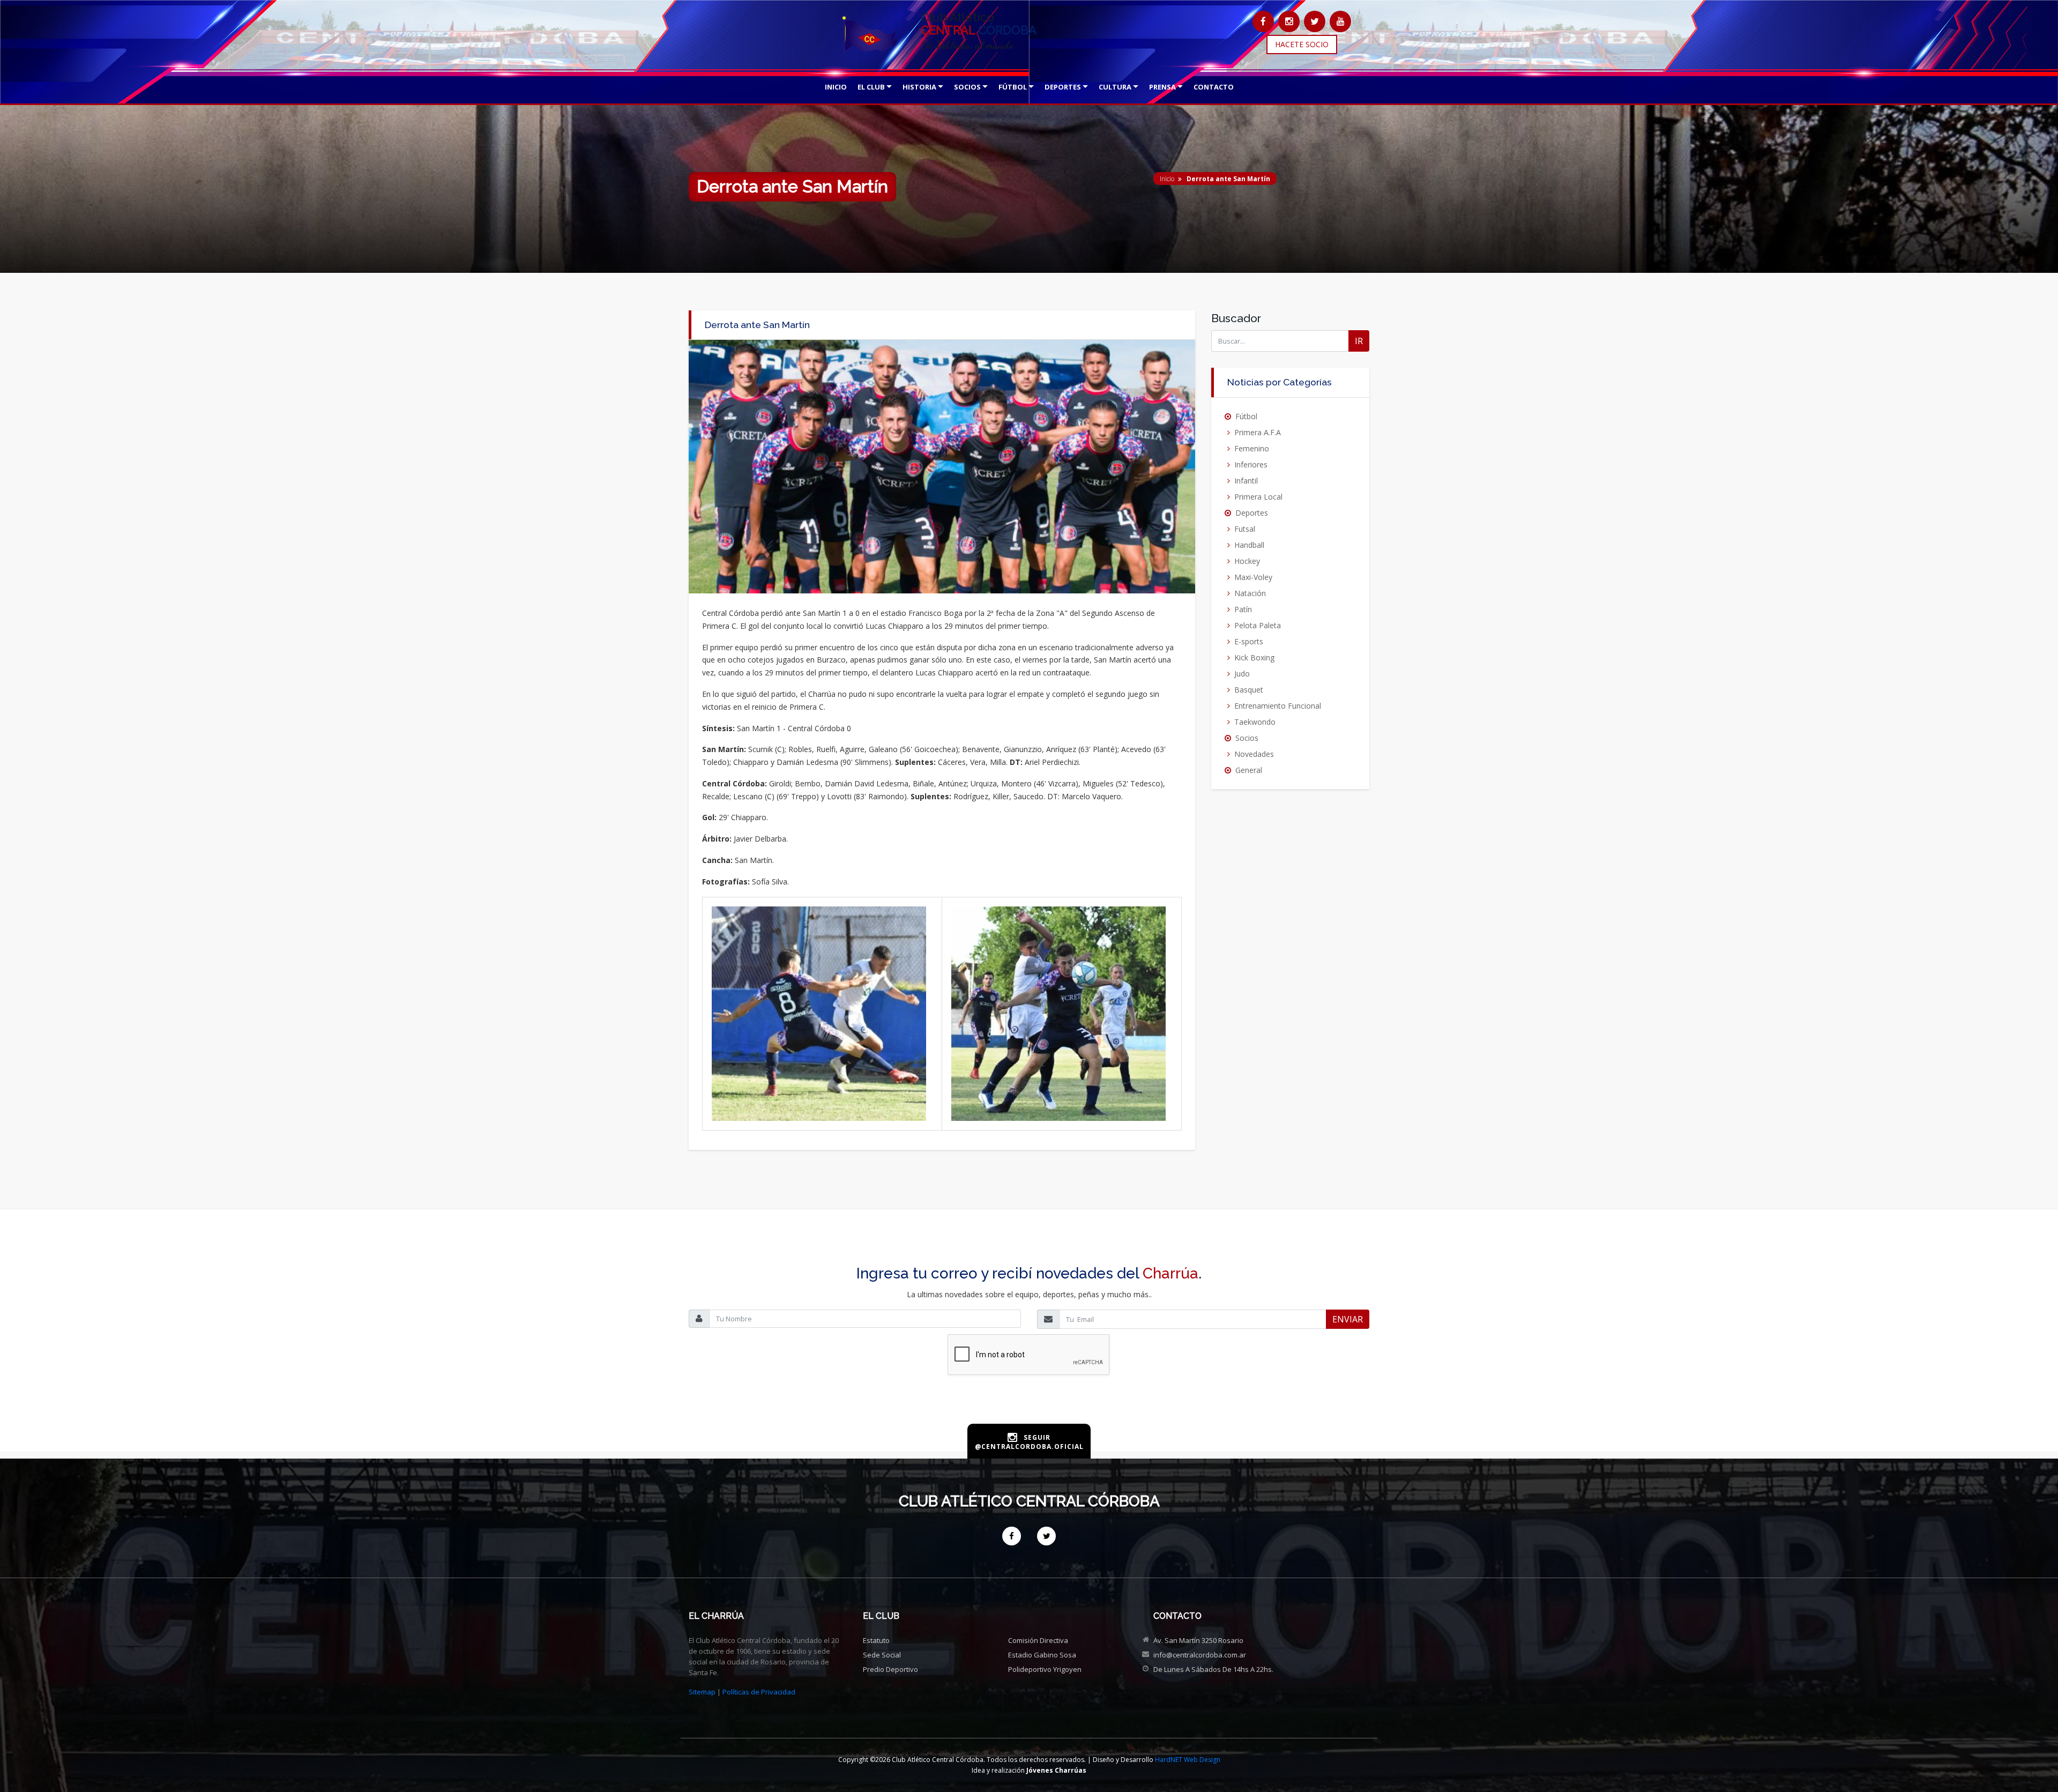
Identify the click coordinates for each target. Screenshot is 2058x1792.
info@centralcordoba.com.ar (1200, 1655)
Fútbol (1246, 416)
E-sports (1249, 641)
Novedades (1254, 754)
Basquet (1249, 690)
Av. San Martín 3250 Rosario (1198, 1640)
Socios (1247, 738)
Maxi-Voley (1253, 577)
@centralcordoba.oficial (1029, 1447)
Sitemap (702, 1692)
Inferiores (1251, 464)
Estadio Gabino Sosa (1042, 1655)
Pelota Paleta (1258, 625)
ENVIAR (1348, 1319)
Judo (1242, 674)
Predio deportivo (890, 1669)
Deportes (1252, 513)
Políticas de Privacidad (759, 1692)
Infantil (1246, 481)
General (1249, 770)
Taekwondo (1255, 722)
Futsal (1245, 529)
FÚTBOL (1013, 87)
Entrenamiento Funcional (1278, 706)
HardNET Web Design (1188, 1760)
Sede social (882, 1655)
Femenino (1252, 448)
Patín (1243, 609)
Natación (1250, 593)
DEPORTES (1063, 87)
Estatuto (876, 1640)
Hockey (1247, 561)
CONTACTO (1214, 87)
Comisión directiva (1038, 1640)
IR (1359, 341)
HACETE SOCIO (1302, 44)
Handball (1249, 545)
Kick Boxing (1254, 657)
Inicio (1167, 179)
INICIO (836, 87)
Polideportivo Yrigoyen (1045, 1669)
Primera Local (1258, 497)
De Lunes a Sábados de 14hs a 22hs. (1213, 1669)
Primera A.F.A (1258, 432)
